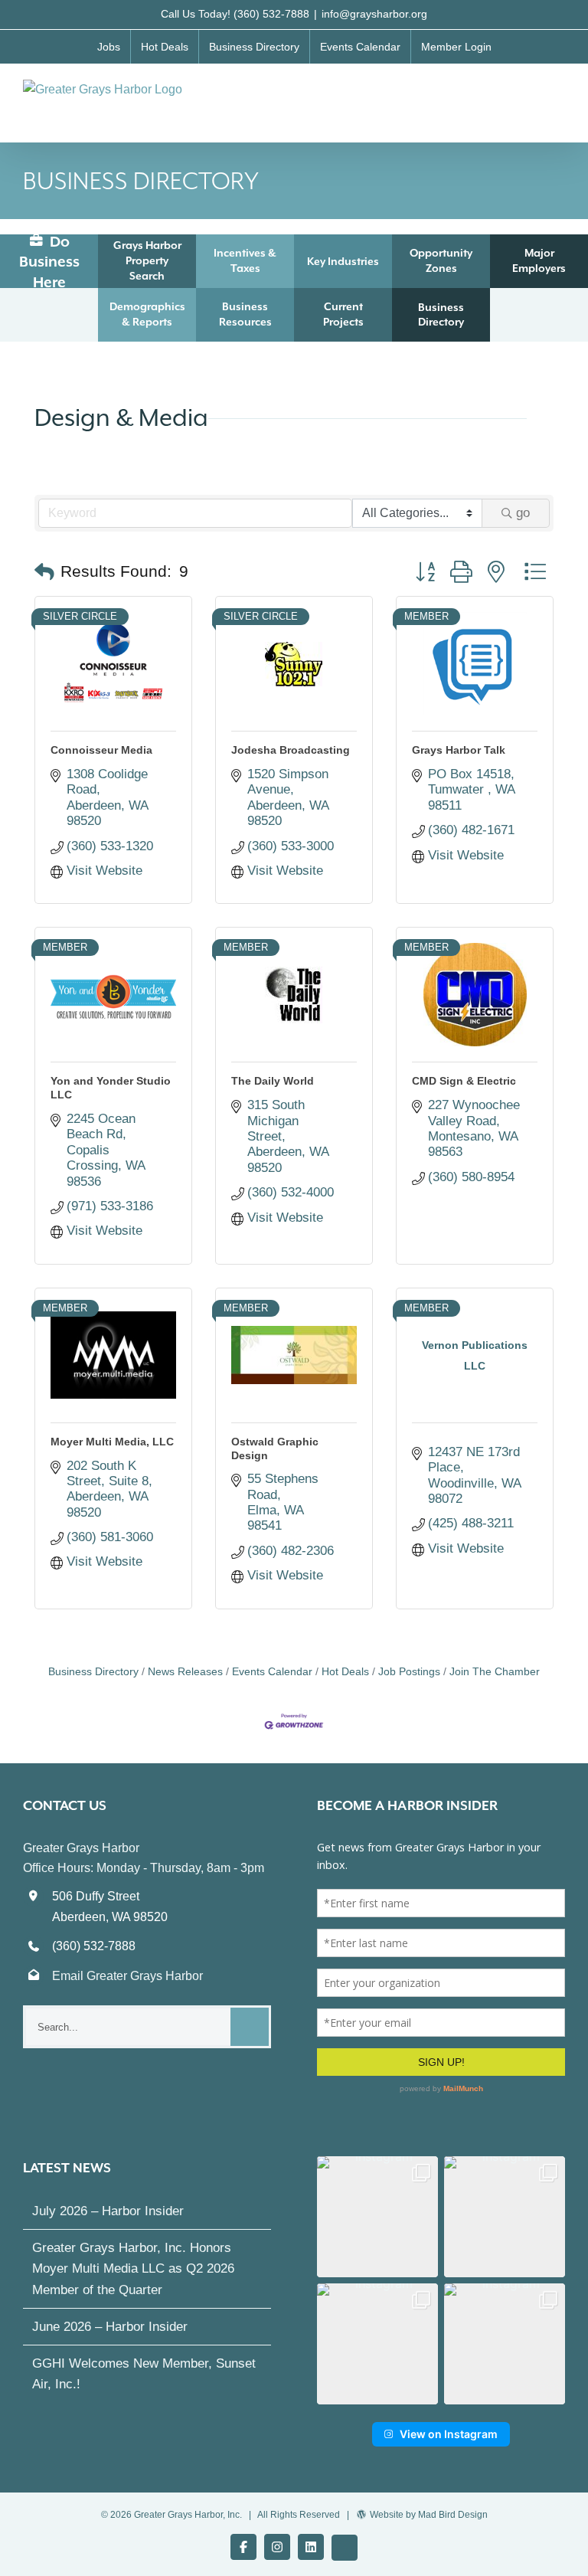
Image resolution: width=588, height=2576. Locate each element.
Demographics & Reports (147, 314)
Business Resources (245, 314)
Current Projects (343, 314)
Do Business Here (49, 262)
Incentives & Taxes (245, 260)
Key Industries (343, 261)
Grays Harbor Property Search (147, 260)
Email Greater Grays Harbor (127, 1976)
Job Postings (409, 1671)
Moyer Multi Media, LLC (112, 1442)
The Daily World (273, 1081)
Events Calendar (272, 1671)
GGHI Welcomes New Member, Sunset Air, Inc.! (144, 2374)
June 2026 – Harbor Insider (110, 2327)
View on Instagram (449, 2434)
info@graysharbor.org (374, 14)
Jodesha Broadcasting (291, 750)
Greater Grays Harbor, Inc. (188, 2515)
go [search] (523, 513)
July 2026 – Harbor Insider (108, 2211)
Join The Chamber (495, 1671)
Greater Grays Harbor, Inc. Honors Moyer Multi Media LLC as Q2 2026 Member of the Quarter (133, 2268)
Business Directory (441, 314)
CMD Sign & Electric (464, 1081)
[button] (44, 572)
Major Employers (539, 260)
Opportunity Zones (441, 260)
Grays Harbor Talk (459, 750)
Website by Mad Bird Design (429, 2515)
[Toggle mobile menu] (559, 95)
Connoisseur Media (101, 750)
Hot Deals (345, 1671)
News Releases (185, 1671)
